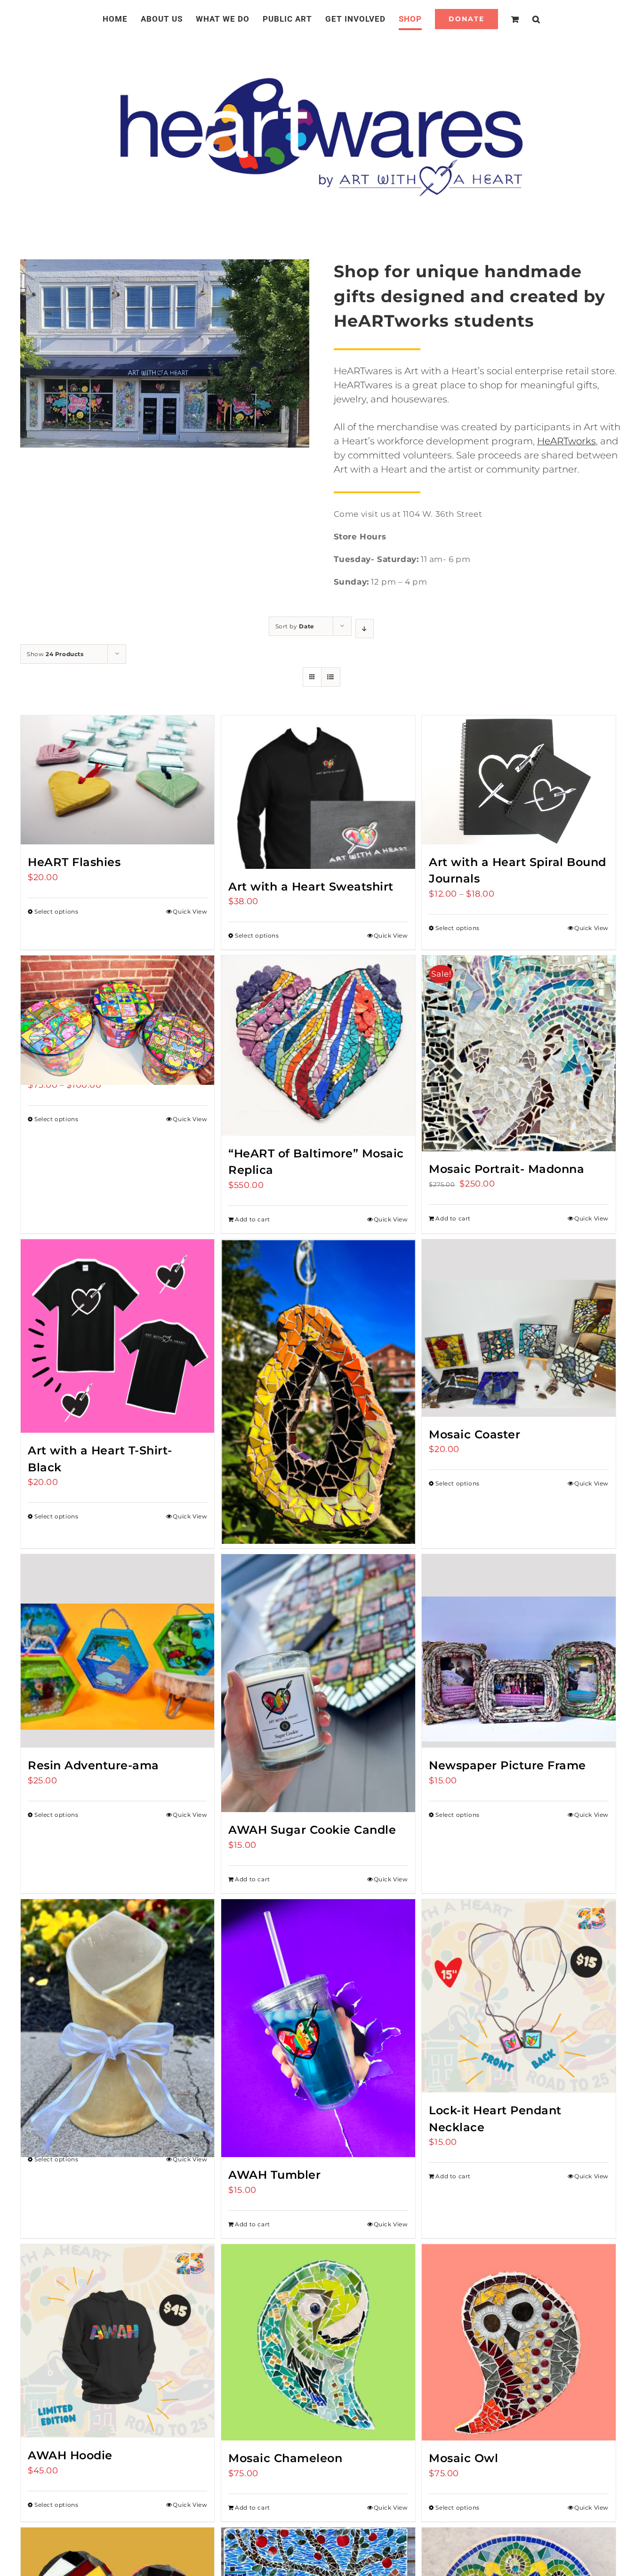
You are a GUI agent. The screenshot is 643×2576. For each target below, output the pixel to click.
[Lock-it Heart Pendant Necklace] (518, 1996)
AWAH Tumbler (274, 2175)
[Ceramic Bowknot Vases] (117, 1996)
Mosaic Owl (463, 2458)
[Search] (525, 19)
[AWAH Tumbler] (318, 2028)
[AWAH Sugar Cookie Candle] (318, 1683)
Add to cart (253, 1219)
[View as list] (331, 677)
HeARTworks (567, 441)
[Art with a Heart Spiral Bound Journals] (518, 780)
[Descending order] (365, 629)
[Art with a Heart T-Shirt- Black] (117, 1336)
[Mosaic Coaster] (518, 1328)
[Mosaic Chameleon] (318, 2343)
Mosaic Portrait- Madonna (506, 1169)
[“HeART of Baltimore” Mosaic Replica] (318, 1046)
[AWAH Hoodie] (117, 2341)
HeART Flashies (74, 862)
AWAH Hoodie (70, 2455)
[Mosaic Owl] (518, 2343)
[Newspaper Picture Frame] (518, 1651)
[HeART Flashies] (117, 780)
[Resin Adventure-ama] (117, 1651)
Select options (56, 911)
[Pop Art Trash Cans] (117, 1004)
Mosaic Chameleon (285, 2458)
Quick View (190, 911)
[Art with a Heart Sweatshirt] (318, 792)
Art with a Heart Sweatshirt (311, 887)
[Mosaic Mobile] (318, 1353)
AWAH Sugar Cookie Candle (312, 1830)
